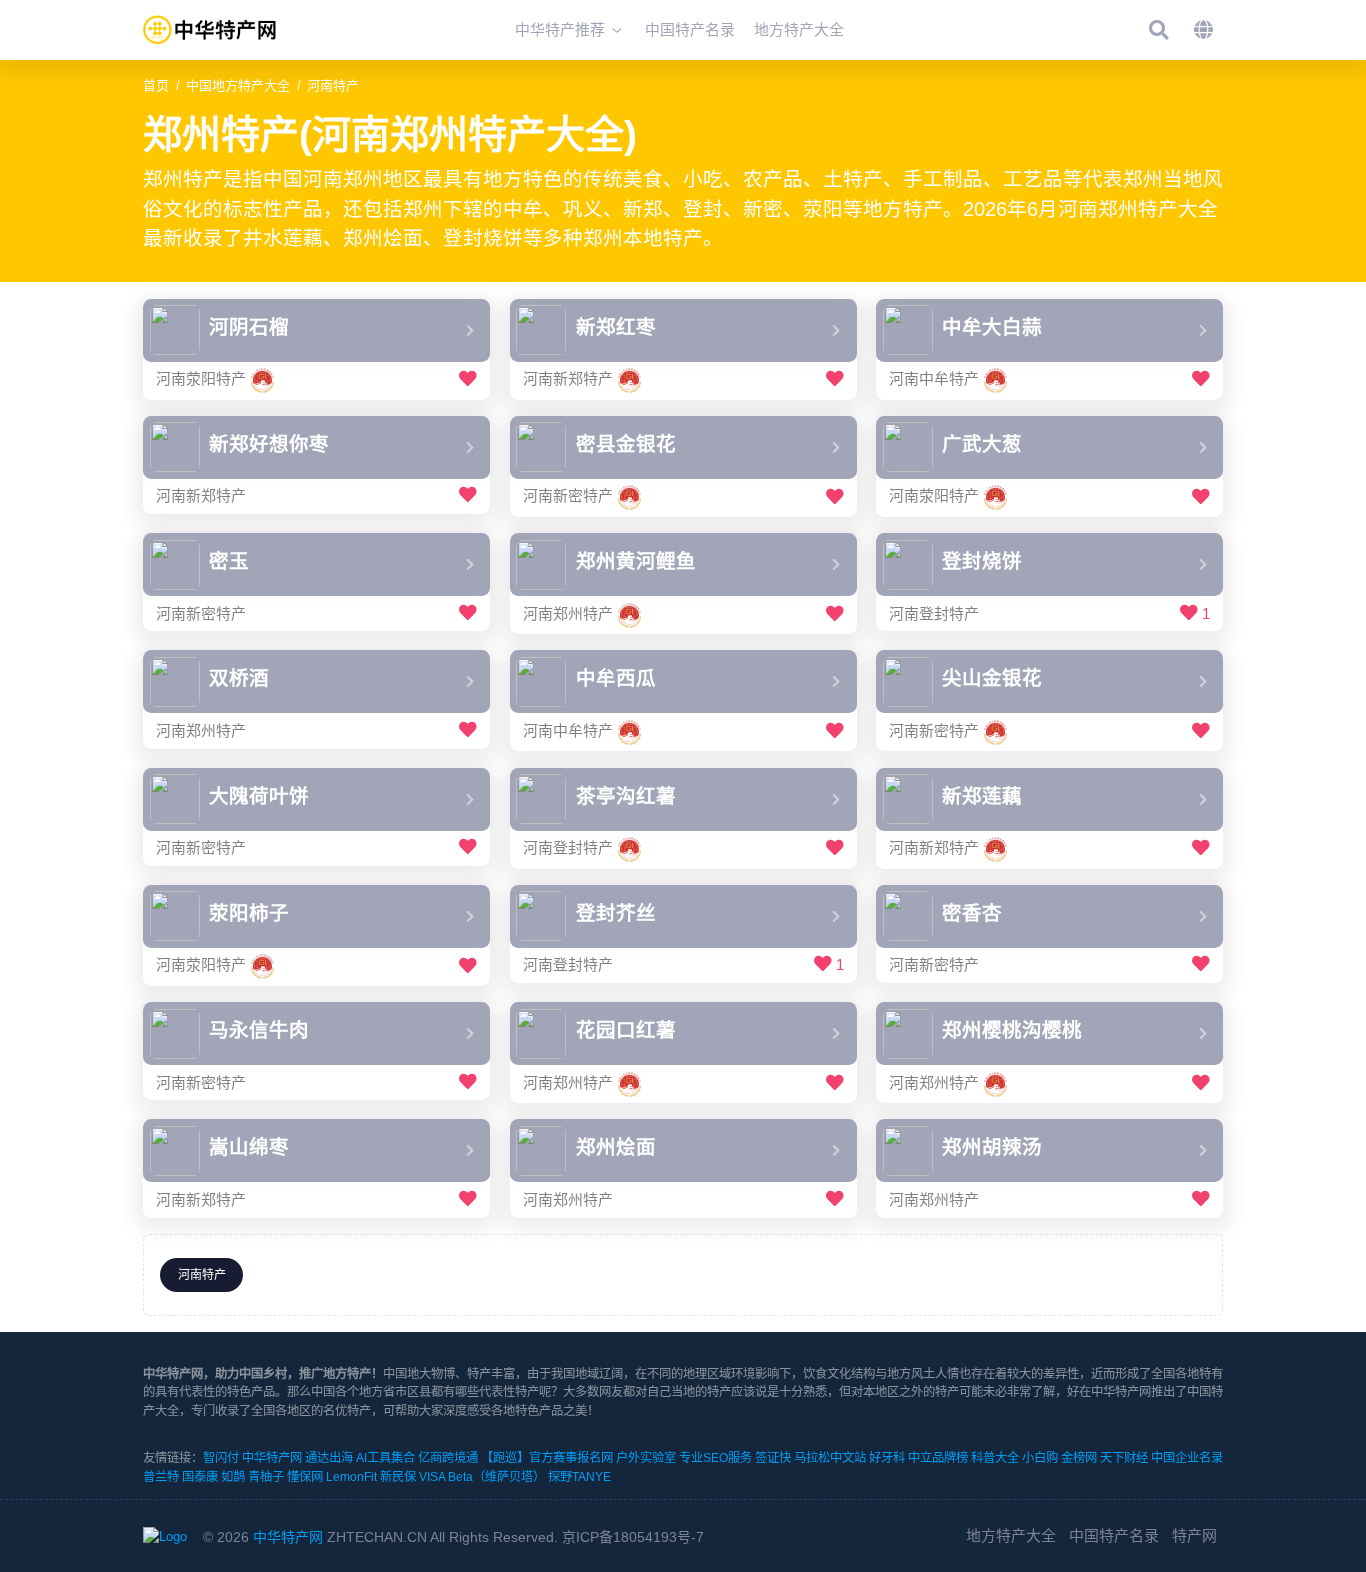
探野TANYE (579, 1477)
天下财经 (1124, 1458)
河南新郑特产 (568, 379)
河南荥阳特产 (201, 379)
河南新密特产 (568, 496)
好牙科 (887, 1458)
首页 (156, 85)
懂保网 (305, 1477)
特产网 (1194, 1535)
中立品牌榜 (938, 1458)
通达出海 (329, 1458)
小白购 (1040, 1458)
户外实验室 (646, 1458)
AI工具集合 (385, 1458)
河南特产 (333, 85)
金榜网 (1079, 1458)
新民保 (398, 1477)
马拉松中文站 (830, 1458)
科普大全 (995, 1458)
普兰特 (161, 1477)
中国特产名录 (1114, 1535)
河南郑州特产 (568, 613)
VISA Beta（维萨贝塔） (482, 1477)
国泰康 (200, 1477)
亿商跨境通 (448, 1458)
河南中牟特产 (934, 379)
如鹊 (233, 1477)
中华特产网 (272, 1458)
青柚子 (266, 1477)
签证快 (773, 1458)
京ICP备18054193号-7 (633, 1537)
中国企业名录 (1187, 1458)
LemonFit (351, 1477)
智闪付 (221, 1458)
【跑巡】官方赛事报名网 (547, 1458)
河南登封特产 (934, 613)
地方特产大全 (1011, 1535)
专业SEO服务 (715, 1458)
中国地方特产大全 (238, 85)
